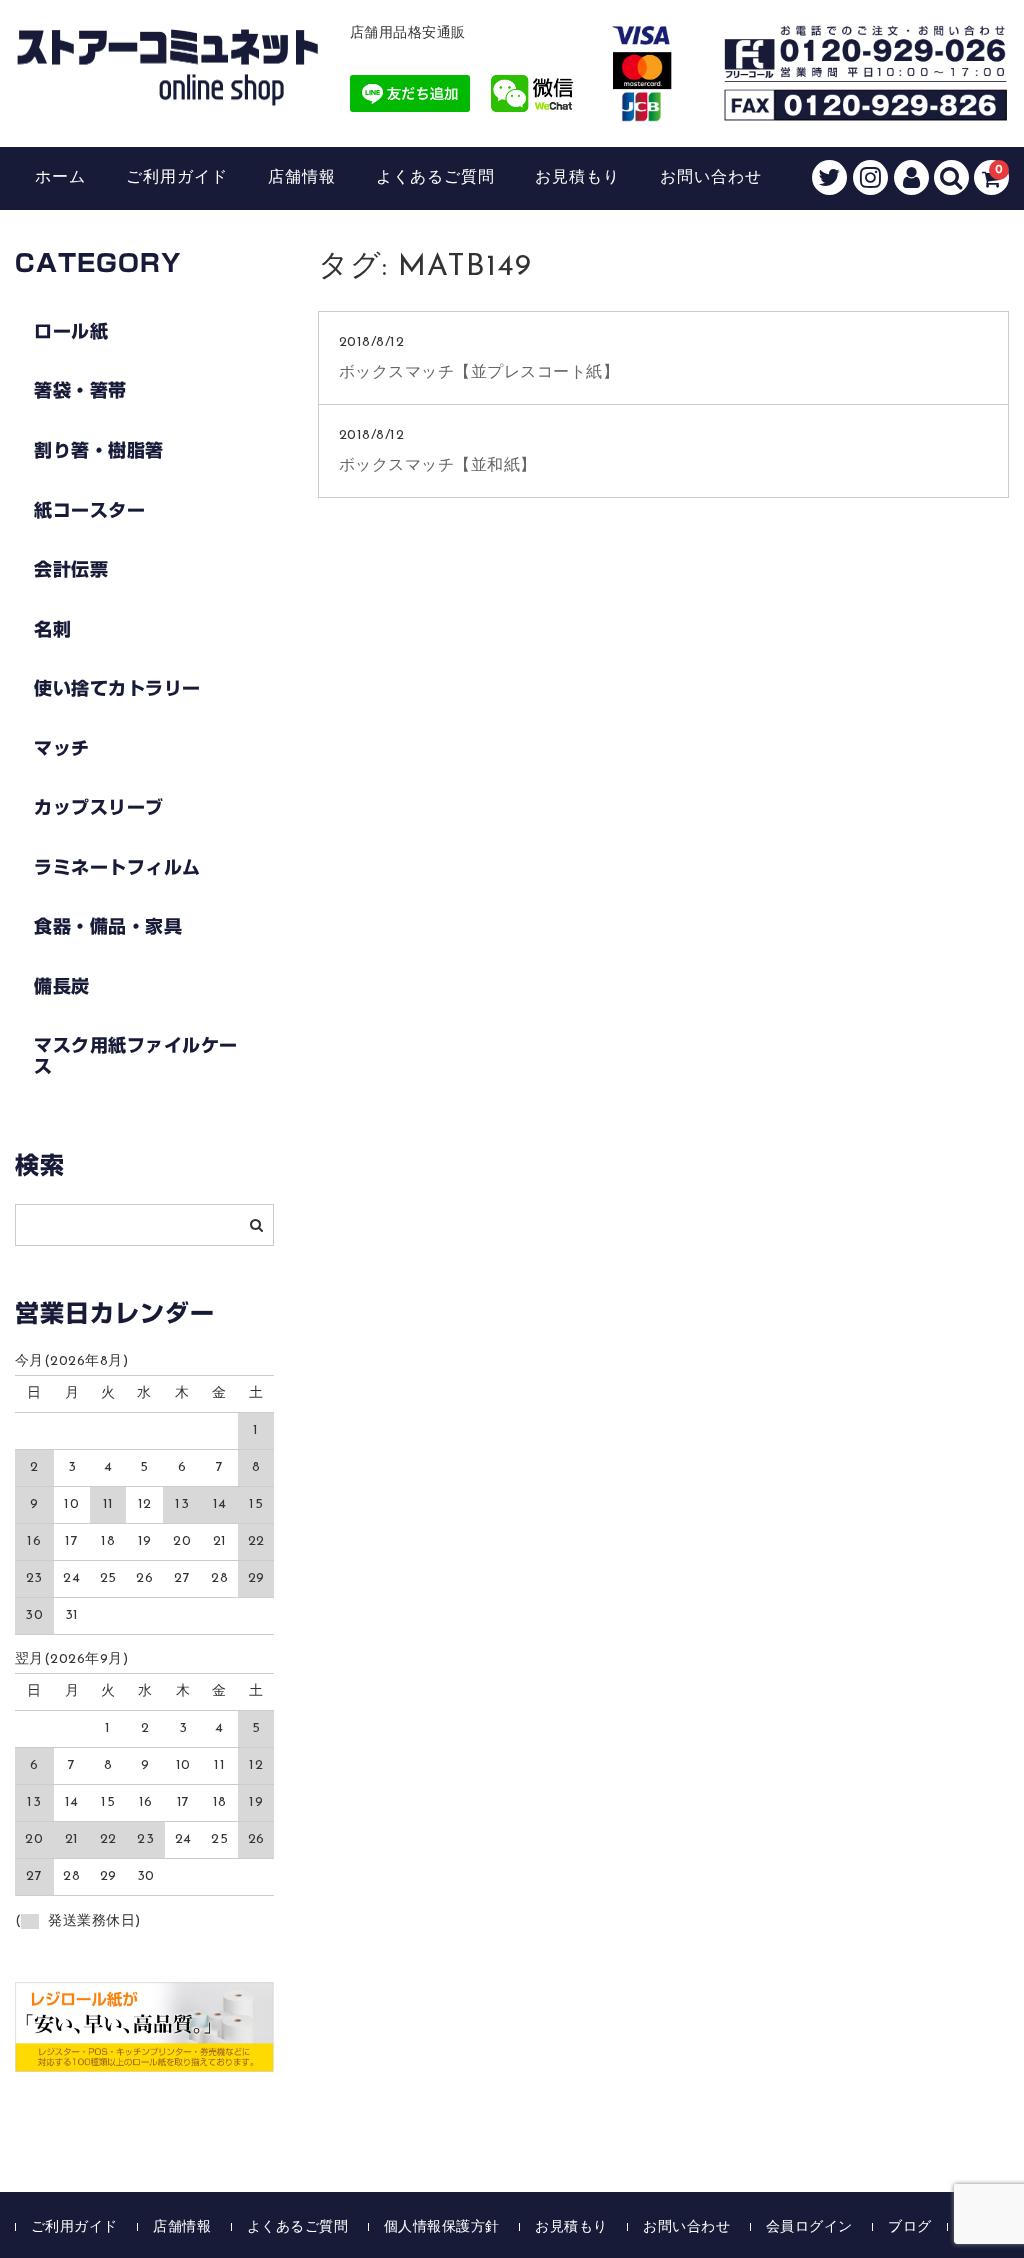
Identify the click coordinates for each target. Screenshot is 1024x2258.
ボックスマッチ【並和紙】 (438, 466)
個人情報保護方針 (442, 2227)
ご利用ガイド (177, 178)
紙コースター (89, 510)
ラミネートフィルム (117, 867)
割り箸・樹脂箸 (99, 450)
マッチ (62, 748)
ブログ (910, 2227)
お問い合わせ (711, 178)
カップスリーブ (99, 807)
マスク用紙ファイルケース (136, 1055)
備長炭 (62, 986)
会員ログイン (809, 2227)
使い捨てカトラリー (117, 688)
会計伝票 (71, 569)
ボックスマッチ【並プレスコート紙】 (479, 373)
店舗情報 (302, 178)
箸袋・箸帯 (80, 390)
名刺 (52, 629)
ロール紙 (71, 331)
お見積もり (577, 178)
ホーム (60, 178)
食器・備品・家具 (108, 926)
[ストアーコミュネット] (167, 87)
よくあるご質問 (435, 178)
